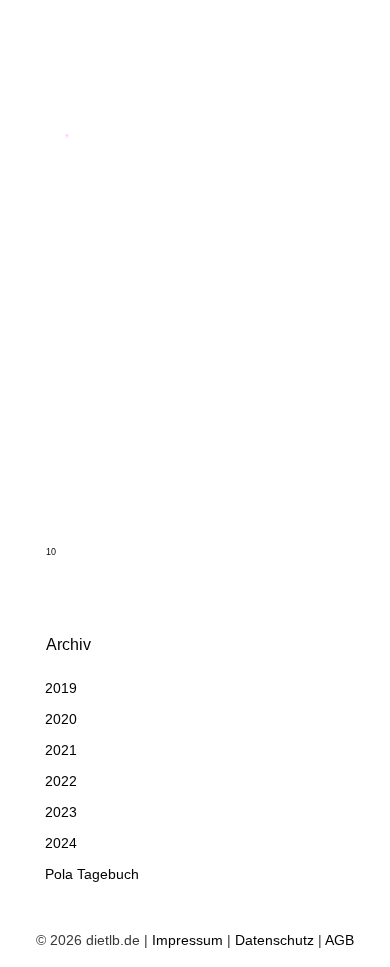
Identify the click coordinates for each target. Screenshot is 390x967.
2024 (61, 843)
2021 (61, 750)
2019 (61, 688)
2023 (61, 812)
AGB (339, 940)
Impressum (187, 940)
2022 (61, 781)
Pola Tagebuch (92, 874)
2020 (61, 719)
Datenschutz (274, 940)
